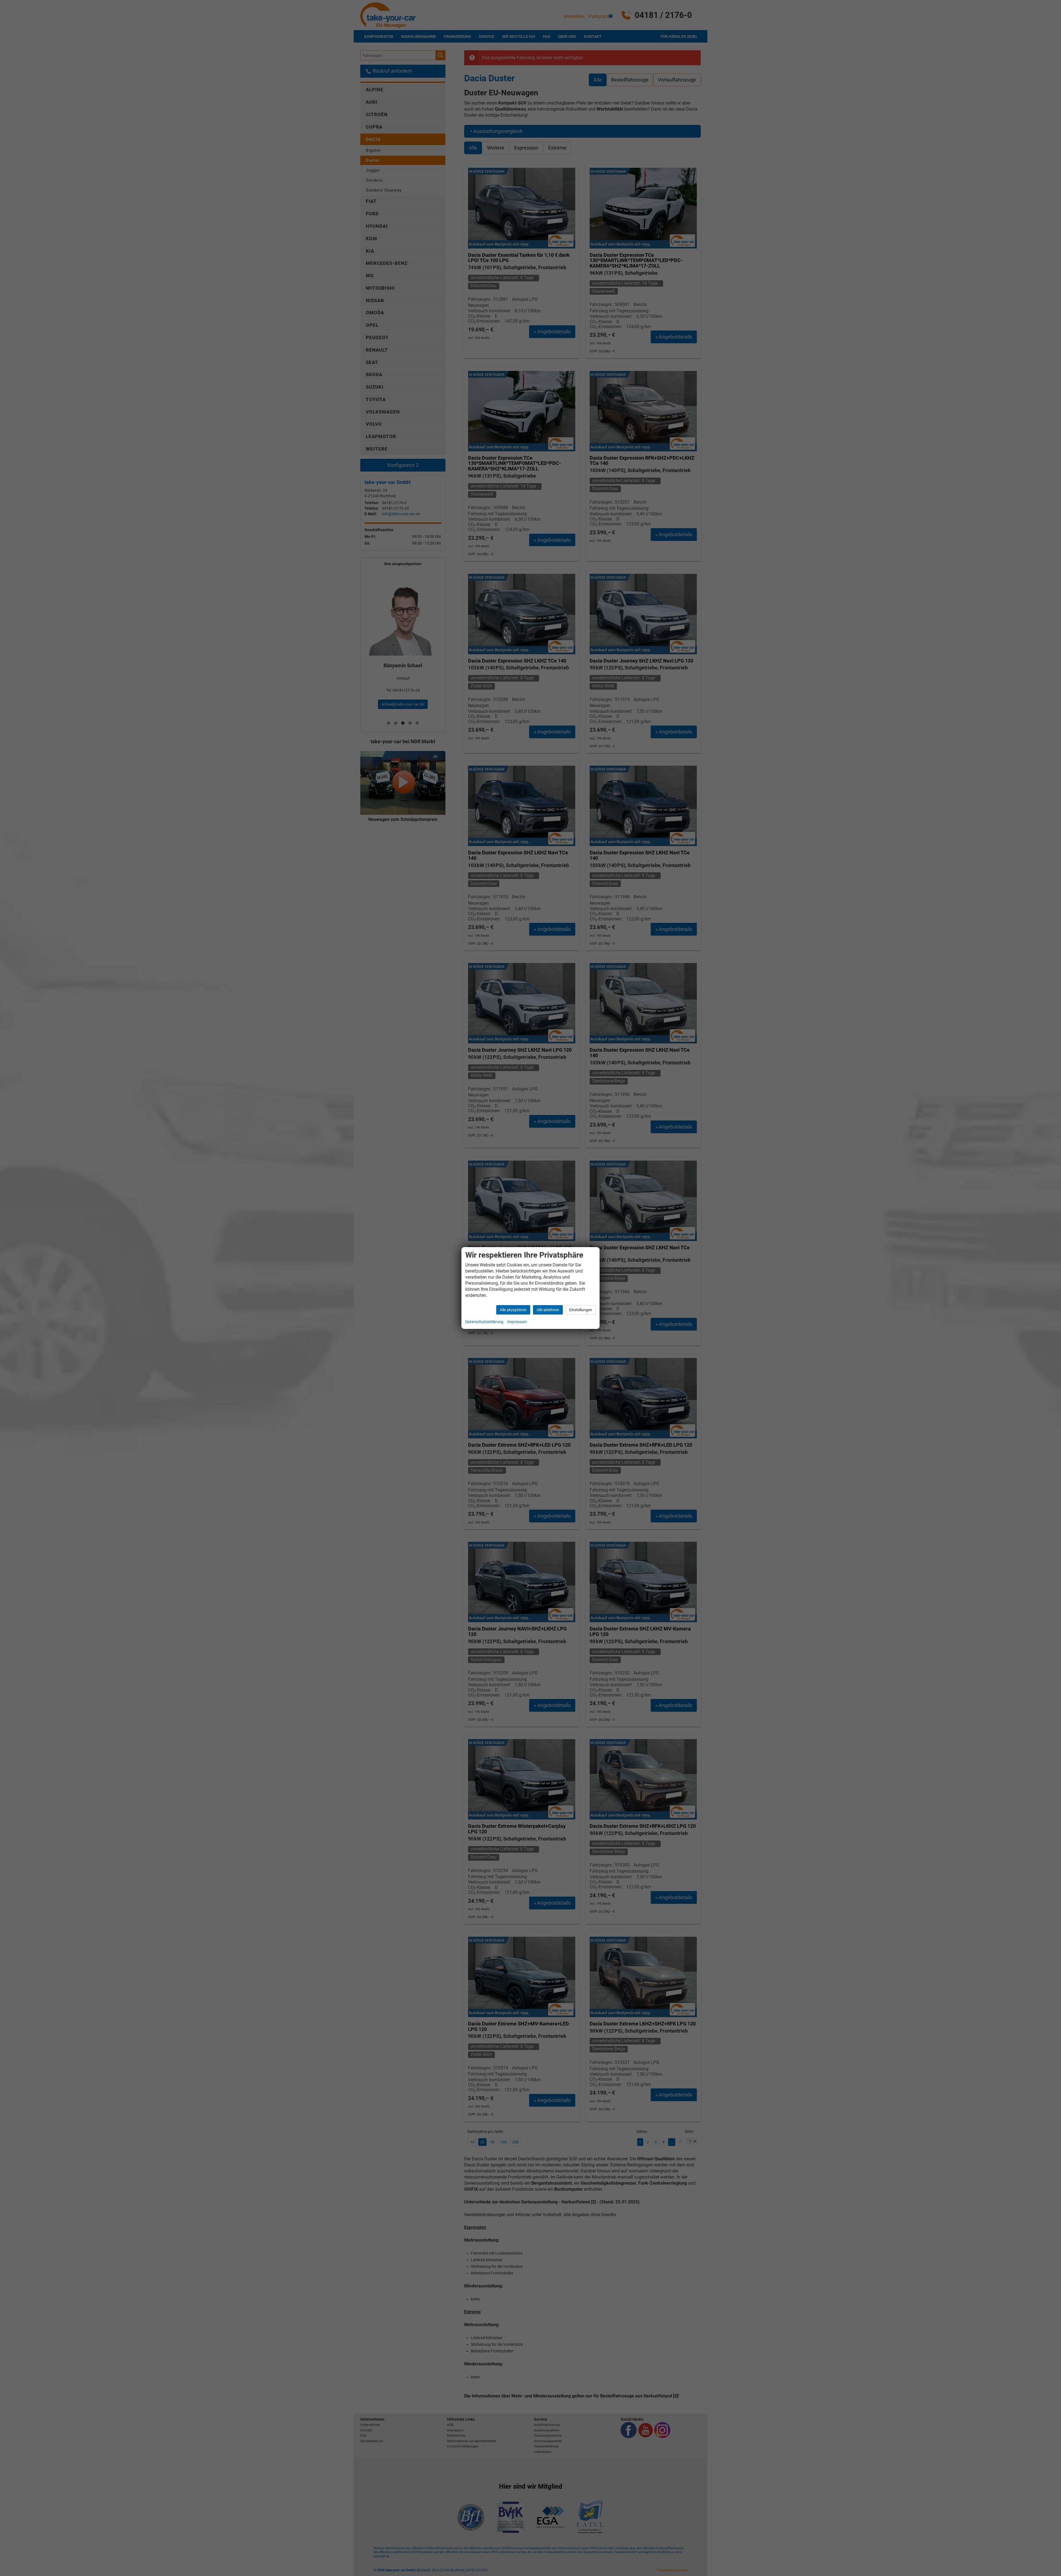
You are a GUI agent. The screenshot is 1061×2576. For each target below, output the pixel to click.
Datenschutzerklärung (484, 1322)
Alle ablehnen (548, 1310)
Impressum (517, 1322)
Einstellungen (581, 1310)
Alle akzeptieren (513, 1310)
